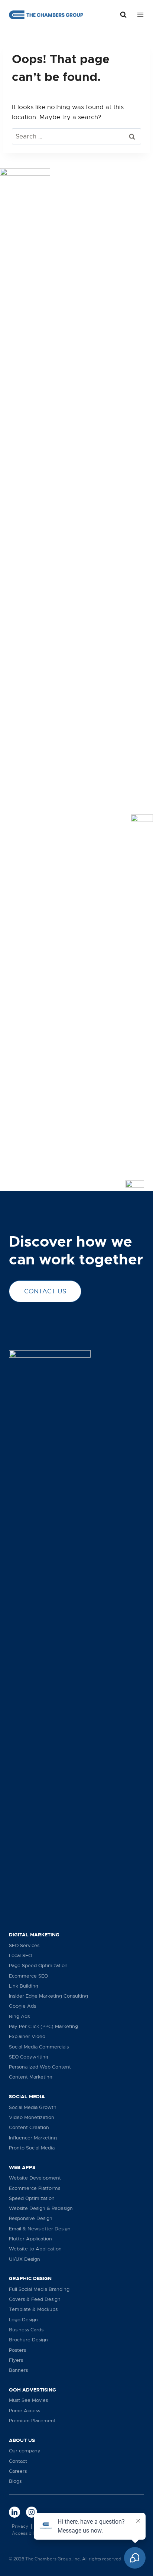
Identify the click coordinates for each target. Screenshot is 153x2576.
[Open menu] (139, 15)
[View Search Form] (123, 15)
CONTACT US (45, 1291)
